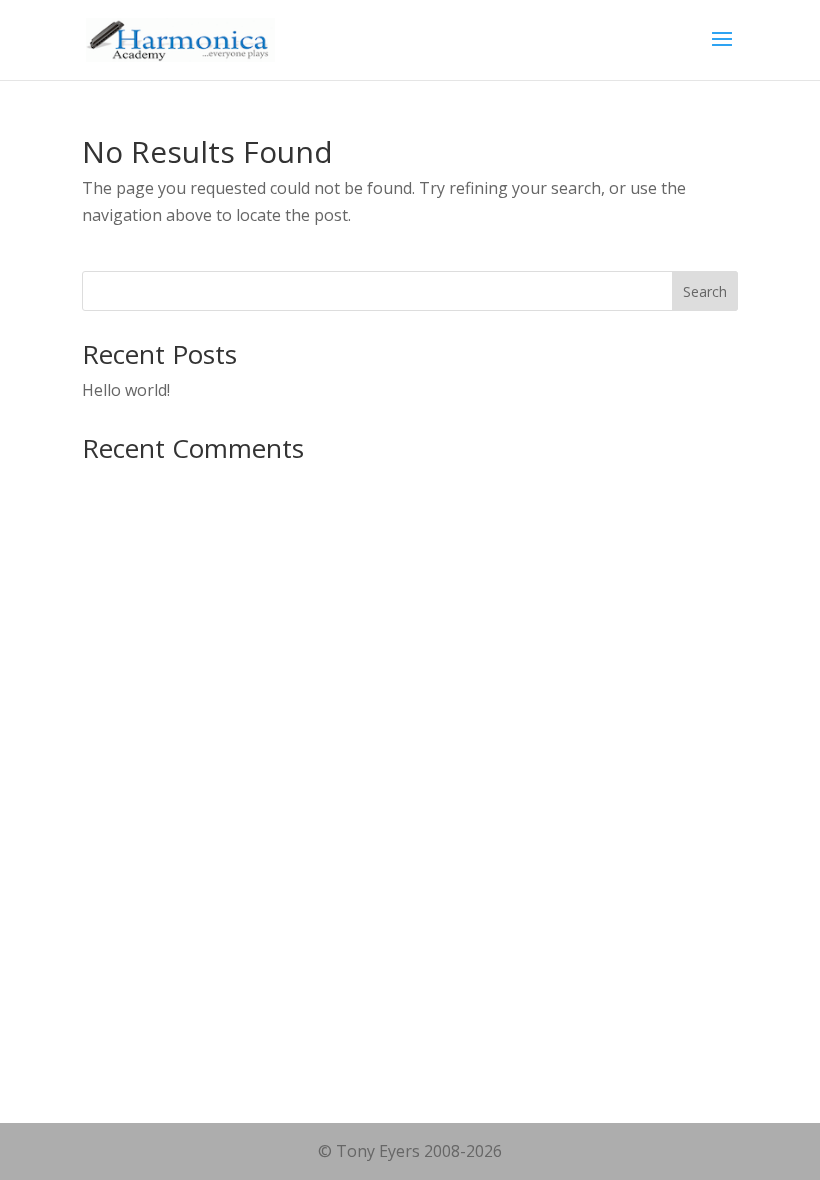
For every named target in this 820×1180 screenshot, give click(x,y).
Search (705, 291)
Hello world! (126, 390)
